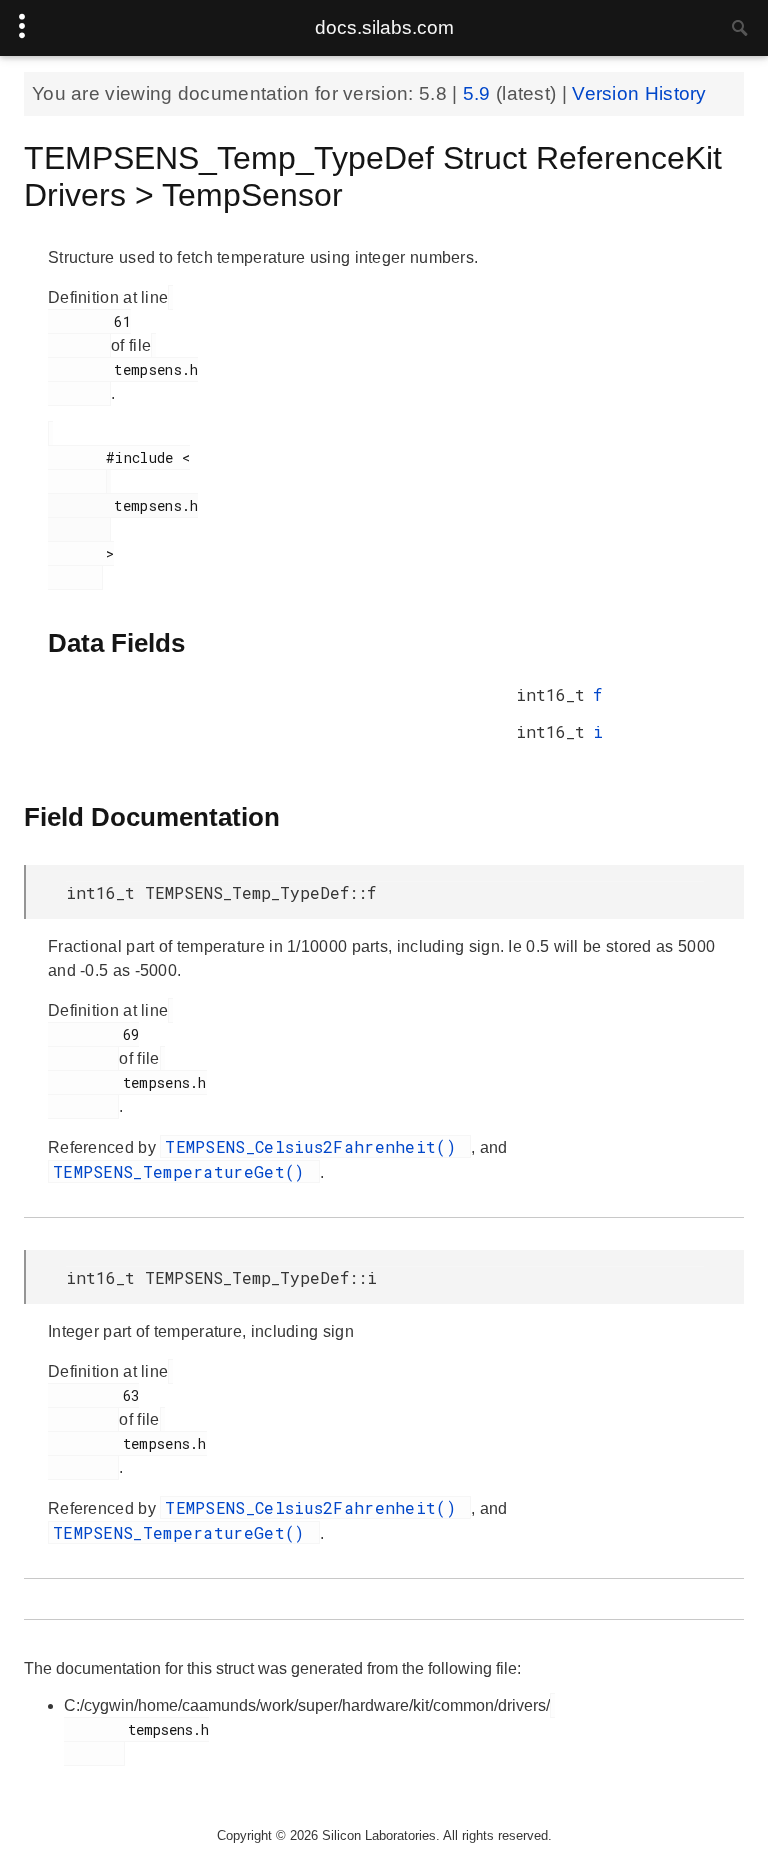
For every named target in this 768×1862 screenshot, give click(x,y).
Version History (639, 93)
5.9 (479, 93)
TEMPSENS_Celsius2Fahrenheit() (315, 1146)
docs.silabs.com (384, 27)
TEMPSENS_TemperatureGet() (184, 1171)
